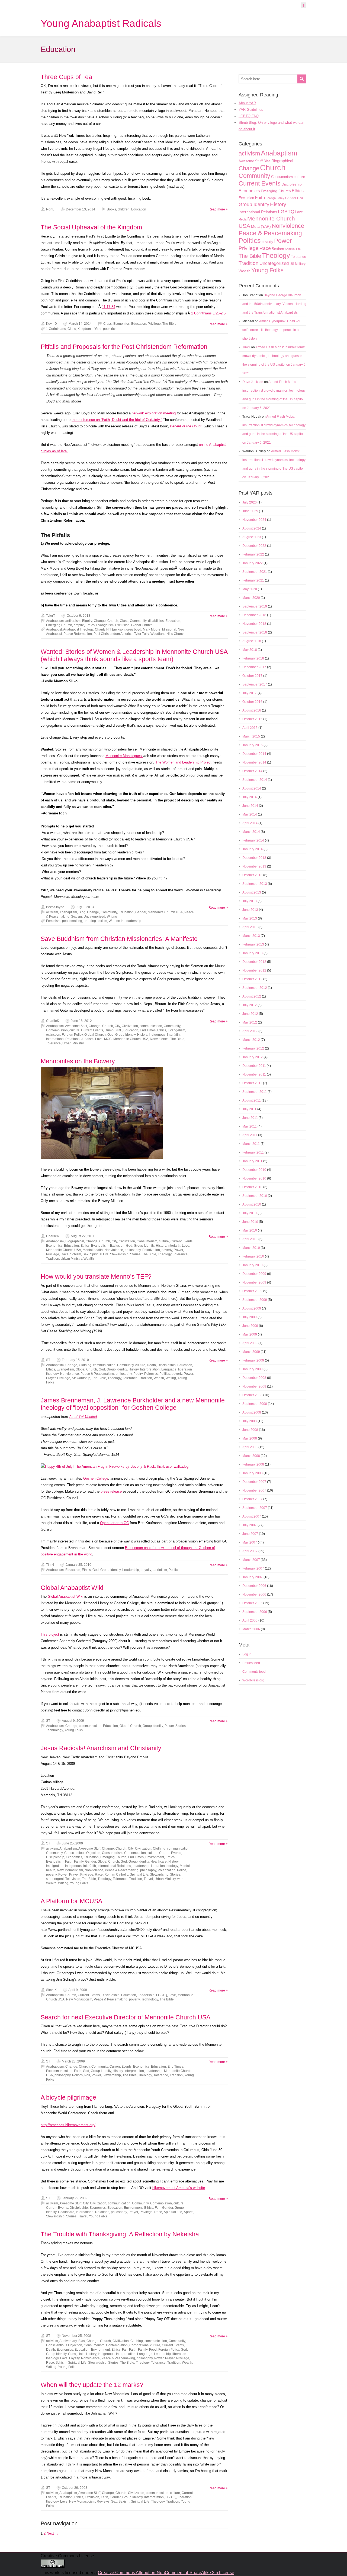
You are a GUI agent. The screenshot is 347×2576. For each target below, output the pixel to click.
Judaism (87, 1039)
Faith (69, 1862)
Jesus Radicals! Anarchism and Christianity (101, 1748)
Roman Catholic (116, 1875)
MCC (108, 1039)
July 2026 (250, 502)
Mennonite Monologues (124, 756)
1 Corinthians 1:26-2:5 (208, 313)
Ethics (90, 625)
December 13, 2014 (81, 209)
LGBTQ (162, 1995)
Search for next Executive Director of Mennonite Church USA (126, 2017)
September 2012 (255, 988)
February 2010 (253, 1256)
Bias (82, 2341)
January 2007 (253, 1577)
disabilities (156, 621)
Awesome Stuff (76, 1026)
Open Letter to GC (114, 1523)
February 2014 (253, 840)
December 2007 (254, 1482)
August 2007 (252, 1516)
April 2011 (250, 1135)
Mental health (93, 1250)
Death (151, 1365)
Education (139, 209)
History (142, 1035)
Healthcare (159, 1862)
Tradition (53, 1259)
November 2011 (254, 1074)
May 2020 (250, 589)
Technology (54, 1730)
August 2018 (252, 641)
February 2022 (253, 554)
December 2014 (254, 754)
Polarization (151, 1250)
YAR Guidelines (251, 110)
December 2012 (254, 962)
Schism (76, 1254)
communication (151, 1026)
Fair (125, 2350)
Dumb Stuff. (113, 1030)
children (124, 209)
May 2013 (250, 918)
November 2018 (254, 624)
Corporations (139, 2345)
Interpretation (150, 1369)
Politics (165, 1374)
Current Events (92, 1030)
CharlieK (53, 1021)
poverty (167, 1250)
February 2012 (253, 1048)
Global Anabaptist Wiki (72, 1588)
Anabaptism (55, 621)
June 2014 (250, 806)
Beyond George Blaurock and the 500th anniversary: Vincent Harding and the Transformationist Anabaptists (274, 304)
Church (113, 621)
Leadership (131, 1570)
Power (178, 1250)
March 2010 (251, 1248)
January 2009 (253, 1369)
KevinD (52, 324)
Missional (169, 629)
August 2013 (252, 892)
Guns (72, 2354)
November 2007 (254, 1490)
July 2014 (250, 797)
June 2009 (250, 1326)
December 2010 (254, 1170)
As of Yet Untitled (83, 1417)
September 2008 (255, 1404)
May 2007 (250, 1542)
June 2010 (250, 1222)
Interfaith (173, 1035)
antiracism (73, 621)
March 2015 (251, 736)
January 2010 (253, 1265)
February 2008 (253, 1464)
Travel (148, 1879)
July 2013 (250, 901)
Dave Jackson (253, 382)
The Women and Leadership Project (183, 762)
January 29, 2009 (75, 2198)
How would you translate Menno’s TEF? (96, 1276)
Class (107, 324)
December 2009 (254, 1274)
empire (79, 625)
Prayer (51, 1378)
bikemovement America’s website (179, 2188)
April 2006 (250, 1620)
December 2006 (254, 1586)
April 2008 (250, 1447)
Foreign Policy (72, 1035)
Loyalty (146, 1570)
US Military (298, 264)
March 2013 (251, 936)
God (110, 1035)
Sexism (76, 917)
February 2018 (253, 658)
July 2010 (250, 1213)
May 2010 (250, 1230)
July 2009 (250, 1317)
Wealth (89, 1259)
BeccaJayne (55, 907)
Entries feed (251, 1663)
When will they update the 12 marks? (92, 2385)
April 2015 (250, 728)
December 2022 (254, 546)
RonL (50, 209)
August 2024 (252, 528)
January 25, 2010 (78, 1565)
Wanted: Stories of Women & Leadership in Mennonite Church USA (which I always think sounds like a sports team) (134, 655)
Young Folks (74, 1730)
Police (182, 1870)
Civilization (130, 1026)
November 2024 (254, 520)
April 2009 (250, 1343)
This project (50, 1634)
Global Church (142, 625)
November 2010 (254, 1178)
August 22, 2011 (83, 1236)
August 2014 (252, 788)
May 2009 (250, 1334)
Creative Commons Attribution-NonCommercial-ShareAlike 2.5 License (166, 2573)
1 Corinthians (56, 329)
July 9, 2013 (85, 907)
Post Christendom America (113, 634)
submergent (55, 1879)
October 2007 (252, 1499)
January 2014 (253, 849)
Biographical (75, 1241)
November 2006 (254, 1594)
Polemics (151, 1374)
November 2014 (254, 762)
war (180, 1879)
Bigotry (87, 621)
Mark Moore (152, 629)
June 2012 (250, 1014)
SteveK (51, 1990)
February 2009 (253, 1360)
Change (100, 621)
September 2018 (255, 632)
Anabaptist (54, 629)
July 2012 (250, 1005)
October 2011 (252, 1083)
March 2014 (251, 832)
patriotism (160, 1570)
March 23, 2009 (73, 2061)
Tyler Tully (142, 634)
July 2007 (250, 1525)
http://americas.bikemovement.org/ (68, 2125)
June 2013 (250, 910)
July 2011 (249, 1109)
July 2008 (250, 1421)
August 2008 (252, 1412)
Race (65, 1254)
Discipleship (167, 1365)
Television (73, 1879)
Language (169, 1369)
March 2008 (251, 1456)
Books (111, 209)
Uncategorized (94, 917)
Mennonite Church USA (165, 912)
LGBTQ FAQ (249, 116)
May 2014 (250, 814)
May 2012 (250, 1022)
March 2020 (251, 598)
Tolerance (53, 1043)
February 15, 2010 (75, 1360)
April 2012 (250, 1031)
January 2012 (253, 1057)
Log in (247, 1654)
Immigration (55, 1866)
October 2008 (252, 1395)
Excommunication (59, 2071)
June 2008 (250, 1430)
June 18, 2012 (81, 1021)
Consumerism (147, 1241)
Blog (82, 912)
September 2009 (255, 1300)
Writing (112, 917)
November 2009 (254, 1282)
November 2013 (254, 866)
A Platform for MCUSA (71, 1901)
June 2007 (250, 1534)
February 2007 (253, 1568)
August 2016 (252, 710)
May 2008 (250, 1438)
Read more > (218, 209)
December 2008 (254, 1378)
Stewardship (119, 1254)
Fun (158, 2208)
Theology (165, 1254)
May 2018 (250, 650)
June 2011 (250, 1118)
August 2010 (252, 1204)
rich (114, 329)
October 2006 (252, 1603)
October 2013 (252, 875)
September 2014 (255, 780)
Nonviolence (159, 1039)
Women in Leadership (125, 921)
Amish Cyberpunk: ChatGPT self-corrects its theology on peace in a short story (272, 330)
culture (74, 1030)
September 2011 (255, 1092)
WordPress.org (253, 1680)
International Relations (63, 1039)
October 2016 (252, 702)
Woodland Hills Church (168, 634)
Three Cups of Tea (66, 77)
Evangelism (105, 625)
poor (106, 329)
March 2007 (251, 1560)
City (117, 1026)
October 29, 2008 (75, 2488)
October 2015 (252, 719)
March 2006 (251, 1629)
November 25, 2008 (76, 2336)
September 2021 (255, 572)
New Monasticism (70, 1870)
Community (138, 621)
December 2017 (254, 667)
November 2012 (254, 970)
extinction (53, 1035)
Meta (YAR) (261, 226)
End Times (148, 1030)
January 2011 (252, 1161)
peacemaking (72, 921)
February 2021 (253, 580)
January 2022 (253, 563)
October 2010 (252, 1187)
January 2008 (253, 1473)
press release (111, 1491)
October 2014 (252, 771)
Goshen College (96, 1478)
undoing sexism (95, 921)
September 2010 (255, 1196)
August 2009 (252, 1308)
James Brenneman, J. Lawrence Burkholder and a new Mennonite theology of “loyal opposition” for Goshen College (133, 1404)
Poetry (138, 1374)
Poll (87, 2075)
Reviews (103, 2502)
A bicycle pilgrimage (68, 2097)
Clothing (85, 1365)
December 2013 (254, 858)
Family (79, 1862)
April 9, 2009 (78, 1990)
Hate (81, 2354)
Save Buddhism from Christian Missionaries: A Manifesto (119, 939)
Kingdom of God (89, 329)
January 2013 (253, 953)
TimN (50, 1565)
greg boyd (134, 629)
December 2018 (254, 615)
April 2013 (250, 927)
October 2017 (252, 676)
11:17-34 (109, 307)
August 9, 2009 (73, 1721)
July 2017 (250, 693)
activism (52, 912)
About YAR (247, 103)
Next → (53, 2533)
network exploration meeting (154, 413)
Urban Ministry (73, 1043)
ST (48, 1360)
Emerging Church (59, 625)
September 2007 (255, 1508)
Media (242, 219)
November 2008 (254, 1386)
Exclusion (122, 625)
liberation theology (165, 1866)
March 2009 (251, 1352)
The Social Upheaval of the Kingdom (91, 227)
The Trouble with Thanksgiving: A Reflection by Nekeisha (120, 2234)
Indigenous (157, 1035)
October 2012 (252, 979)
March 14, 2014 (80, 324)
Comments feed (254, 1672)
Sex (86, 1254)
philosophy (133, 1250)
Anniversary (68, 2341)
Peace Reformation (78, 634)
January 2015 (253, 745)
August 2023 (252, 537)
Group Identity (125, 1035)
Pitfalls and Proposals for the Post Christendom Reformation (124, 347)
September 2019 (255, 606)
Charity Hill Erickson (110, 629)
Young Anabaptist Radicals (101, 23)
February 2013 (253, 944)
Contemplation (57, 1030)
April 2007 (250, 1551)
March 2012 (251, 1040)
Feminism (53, 921)
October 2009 (252, 1291)
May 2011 (250, 1126)
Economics (121, 324)
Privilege (154, 324)
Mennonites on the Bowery (78, 1061)
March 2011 (251, 1144)
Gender (141, 912)
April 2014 (250, 823)
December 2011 (254, 1066)
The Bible (169, 324)
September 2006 (255, 1612)
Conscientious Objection (82, 1853)
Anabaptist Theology (78, 629)
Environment (155, 1857)
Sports (189, 2212)
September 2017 (255, 684)
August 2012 (252, 996)
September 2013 (255, 884)
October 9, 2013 (78, 616)
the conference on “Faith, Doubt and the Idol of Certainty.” (117, 420)
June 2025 (250, 511)
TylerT (51, 616)
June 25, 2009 (72, 1843)
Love (99, 1039)
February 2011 (253, 1152)
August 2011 (252, 1100)
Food (153, 2350)
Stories (135, 1254)
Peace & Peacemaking (97, 1374)
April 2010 (250, 1239)
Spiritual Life (99, 1254)
